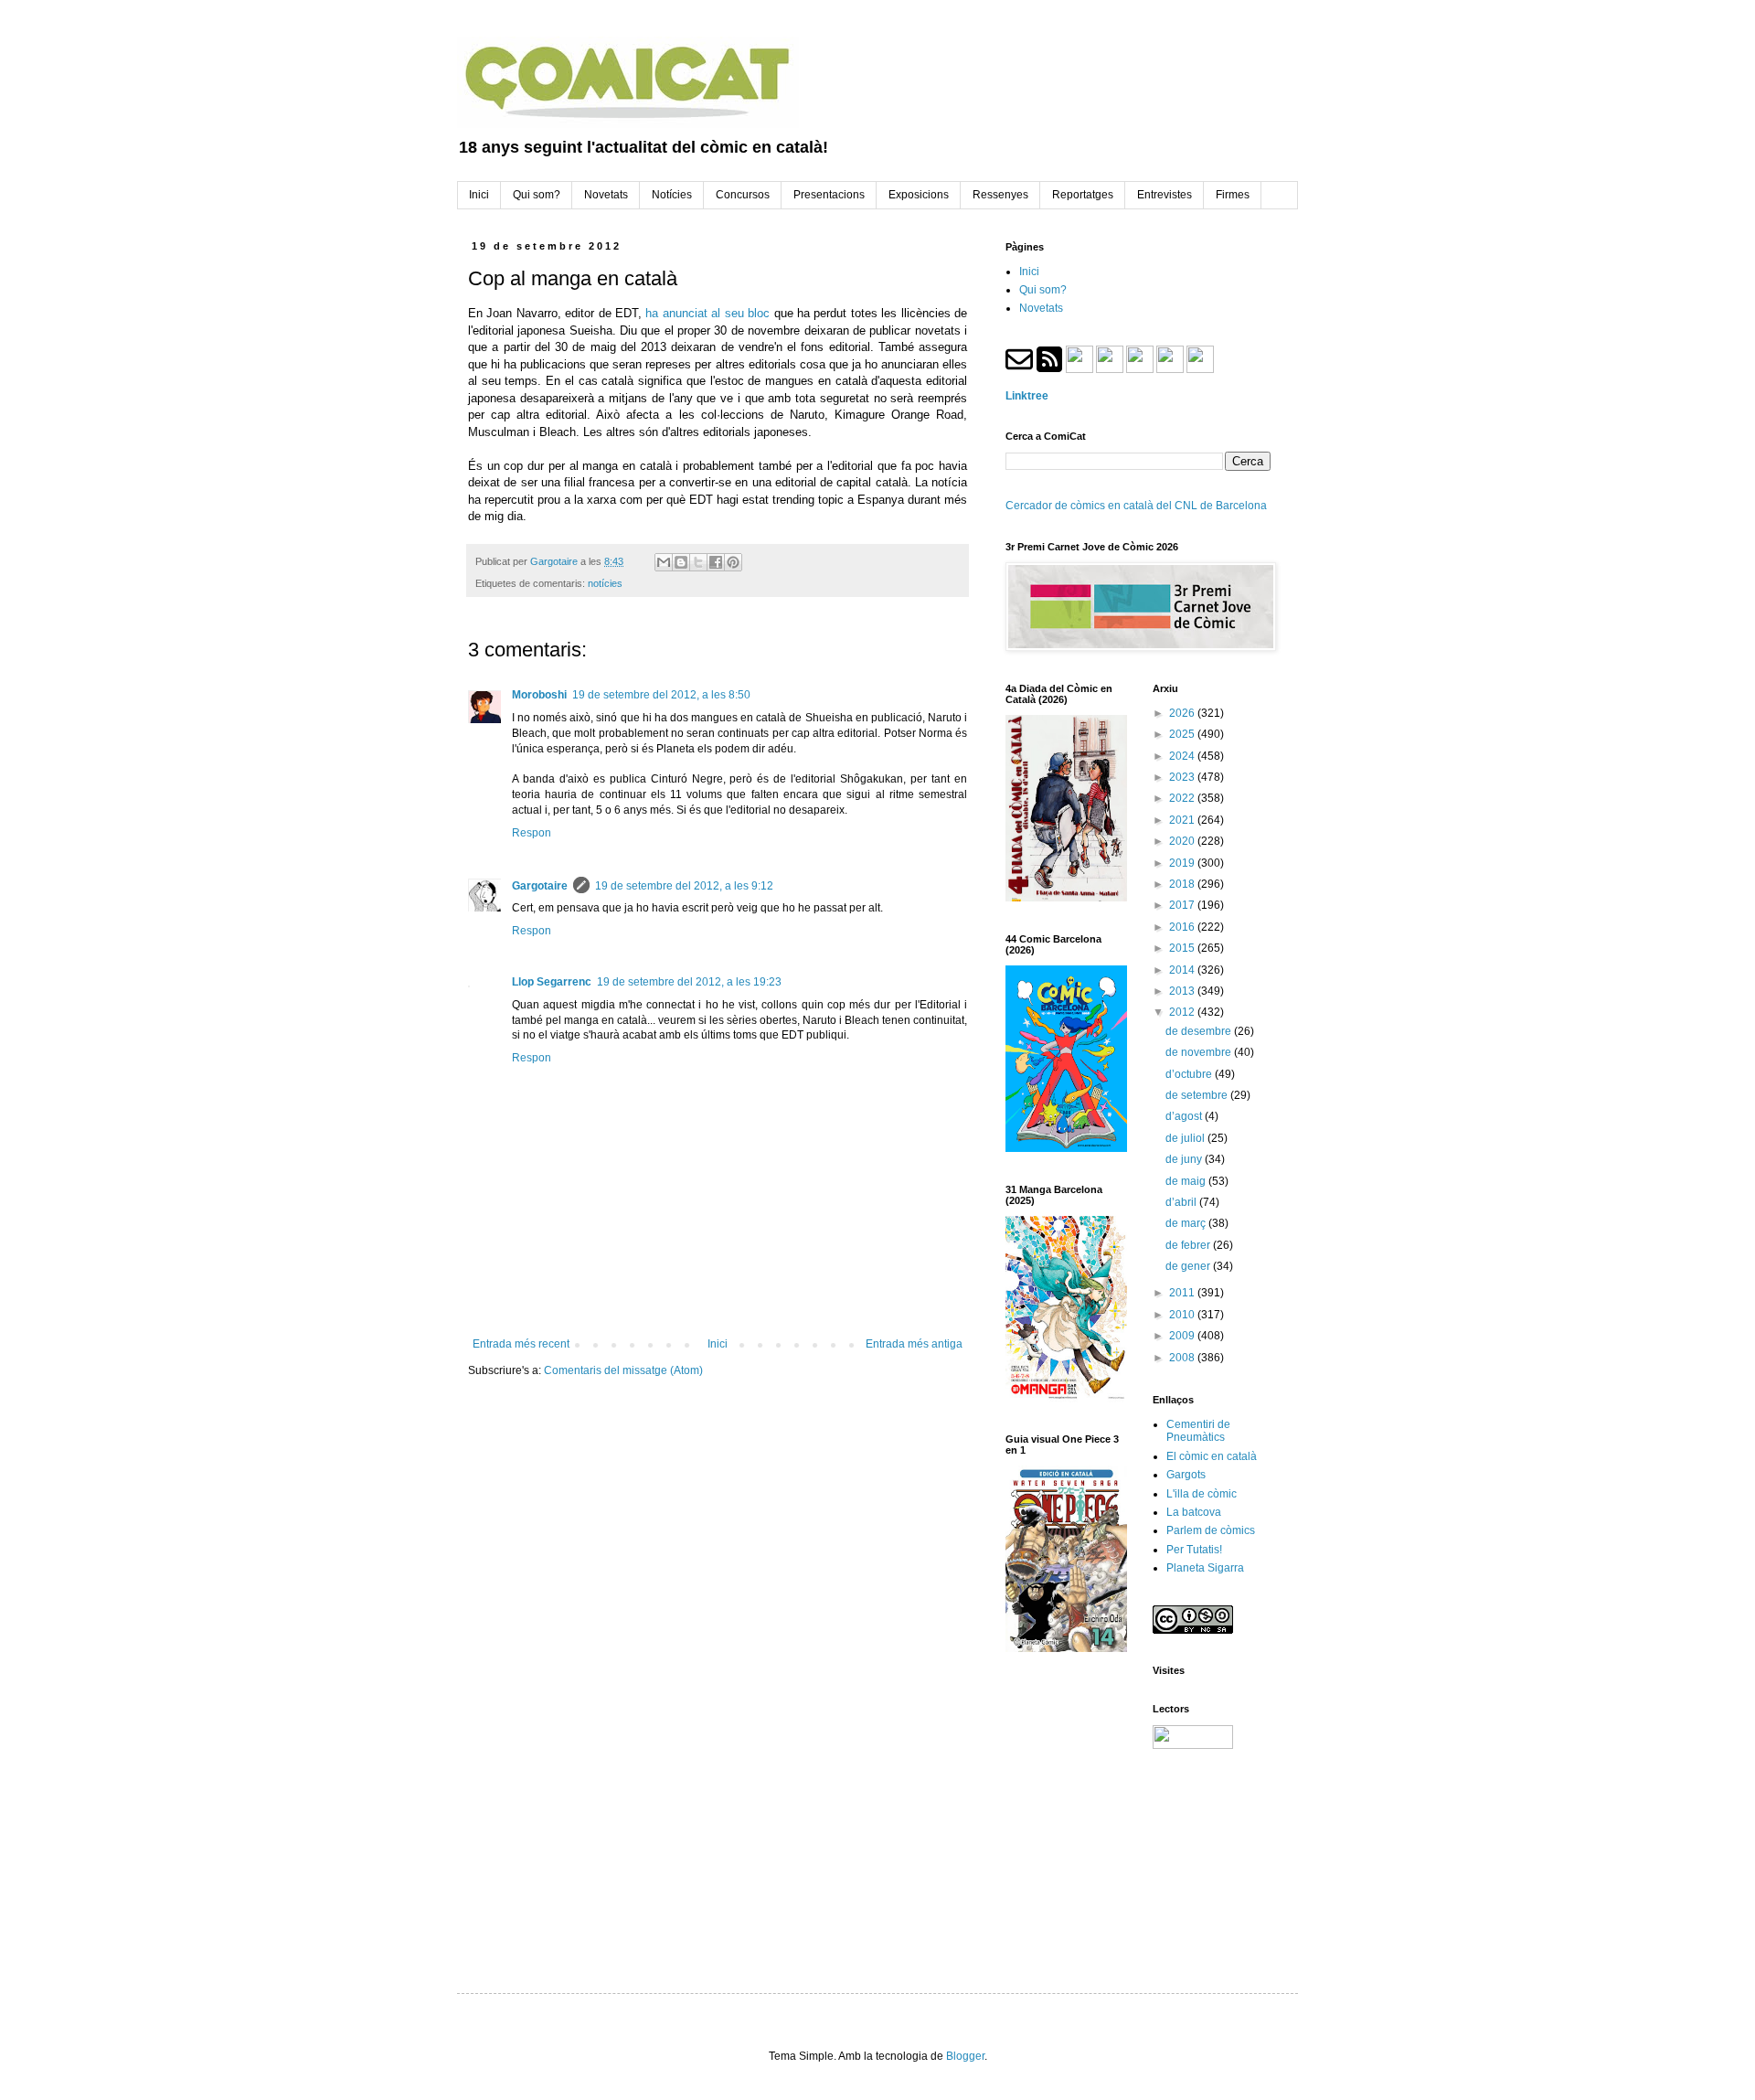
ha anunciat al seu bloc (707, 313)
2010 (1183, 1315)
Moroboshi (539, 695)
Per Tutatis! (1194, 1550)
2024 (1183, 756)
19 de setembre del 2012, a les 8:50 (661, 695)
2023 (1183, 777)
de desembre (1200, 1031)
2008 (1183, 1358)
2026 (1183, 713)
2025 (1183, 734)
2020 (1183, 841)
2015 (1183, 948)
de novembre (1200, 1052)
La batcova (1194, 1512)
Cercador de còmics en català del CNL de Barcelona (1136, 506)
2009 (1183, 1336)
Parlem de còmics (1211, 1530)
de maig (1187, 1181)
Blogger (965, 2056)
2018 (1183, 884)
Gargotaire (540, 886)
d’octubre (1190, 1074)
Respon (532, 833)
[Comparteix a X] (698, 562)
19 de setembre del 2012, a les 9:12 (684, 886)
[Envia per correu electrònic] (664, 562)
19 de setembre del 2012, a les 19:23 (689, 982)
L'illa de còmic (1202, 1494)
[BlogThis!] (681, 562)
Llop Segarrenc (552, 982)
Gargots (1186, 1475)
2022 (1183, 798)
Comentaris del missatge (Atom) (623, 1370)
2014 (1183, 970)
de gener (1189, 1266)
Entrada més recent (521, 1344)
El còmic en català (1212, 1456)
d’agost (1185, 1116)
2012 (1183, 1012)
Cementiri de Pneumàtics (1198, 1431)
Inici (718, 1344)
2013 (1183, 991)
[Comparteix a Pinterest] (733, 562)
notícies (605, 583)
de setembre (1198, 1095)
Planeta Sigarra (1205, 1568)
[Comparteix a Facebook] (716, 562)
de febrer (1189, 1245)
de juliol (1186, 1138)
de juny (1185, 1159)
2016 (1183, 927)
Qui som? (1043, 290)
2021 (1183, 820)
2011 (1183, 1293)
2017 (1183, 905)
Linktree (1027, 396)
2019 (1183, 863)
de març (1187, 1223)
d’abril (1182, 1202)
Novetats (1041, 308)
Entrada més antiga (914, 1344)
